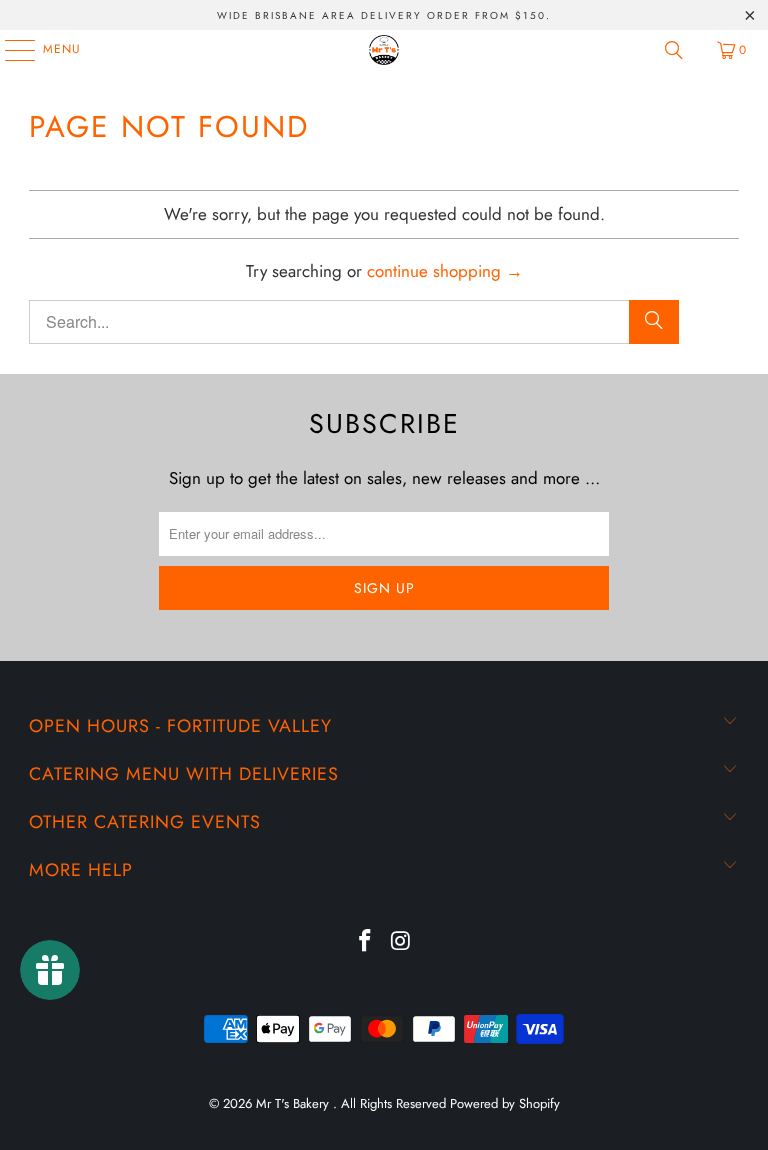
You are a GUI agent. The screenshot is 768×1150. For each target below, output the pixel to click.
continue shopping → (445, 271)
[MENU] (10, 50)
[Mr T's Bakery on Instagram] (401, 942)
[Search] (674, 50)
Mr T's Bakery (294, 1103)
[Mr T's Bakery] (384, 50)
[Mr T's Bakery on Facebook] (365, 942)
